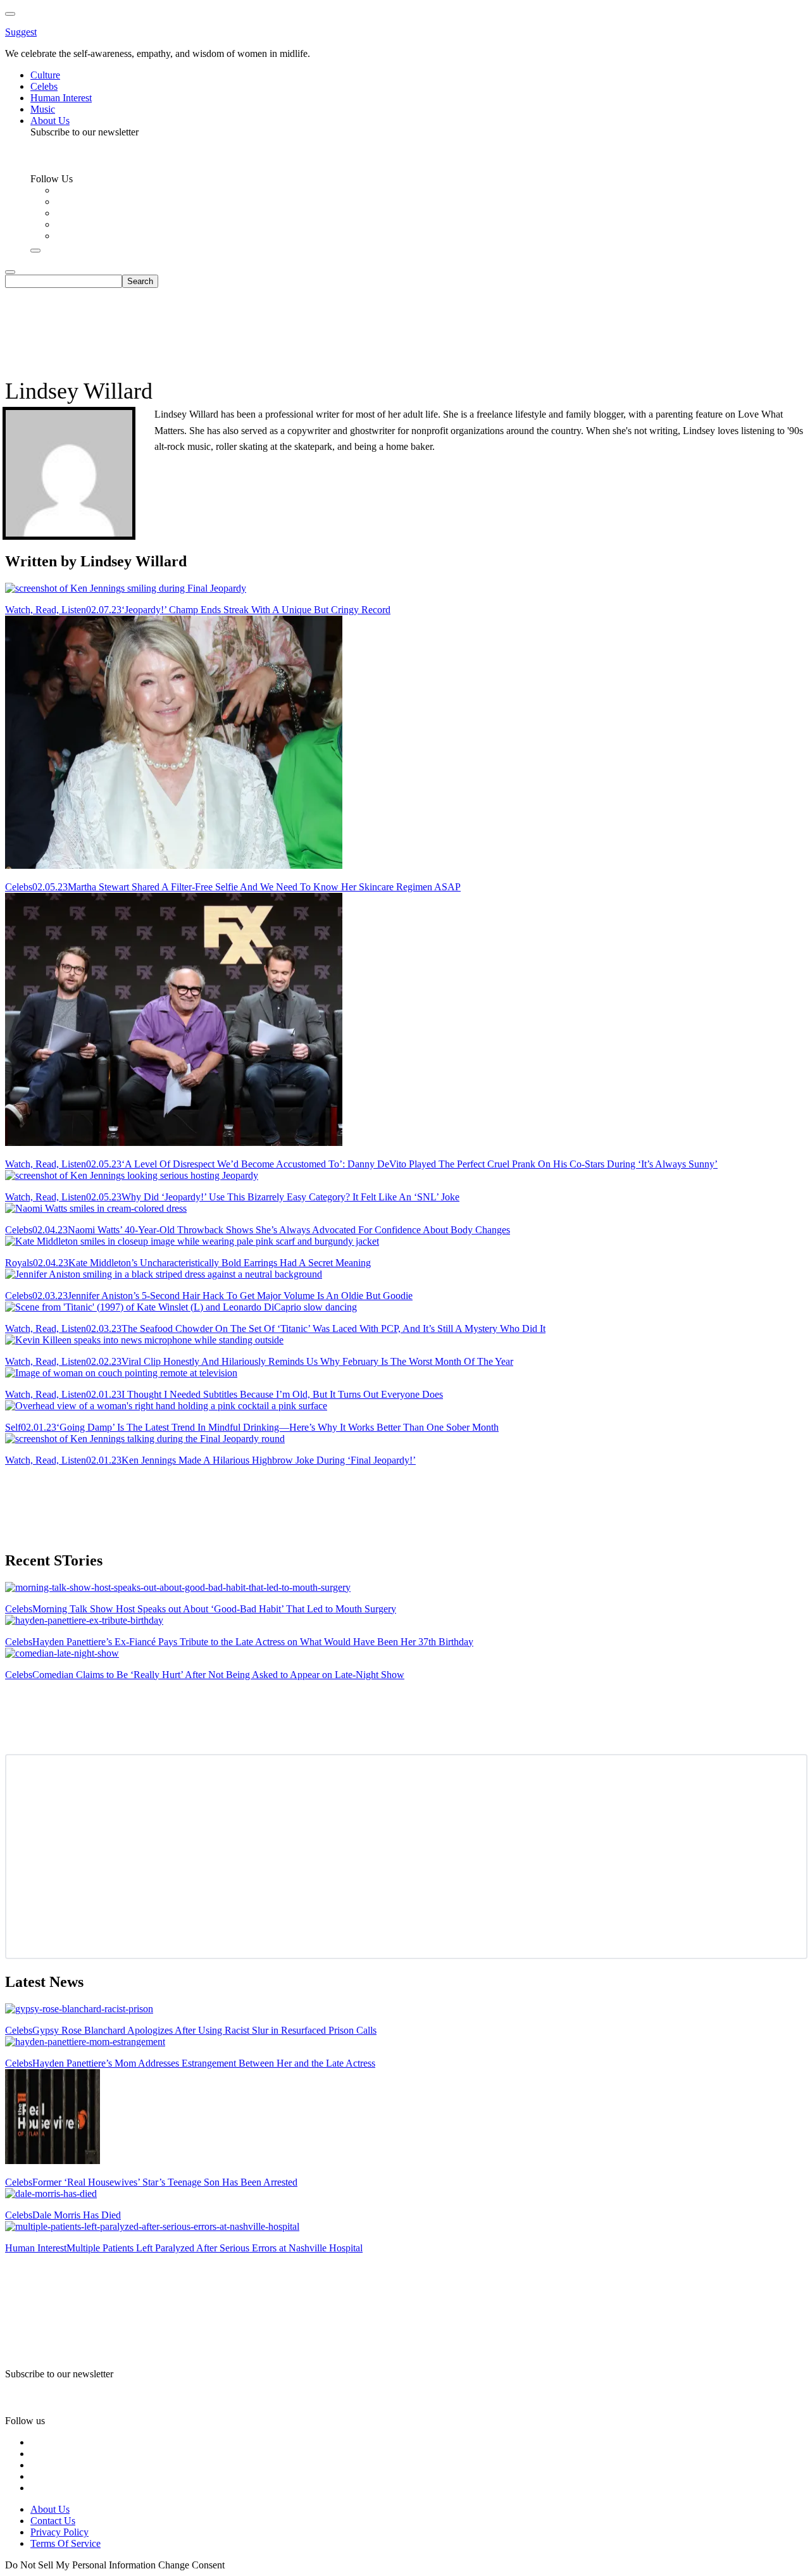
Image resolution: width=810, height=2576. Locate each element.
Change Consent (191, 2565)
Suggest (21, 32)
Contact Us (53, 2521)
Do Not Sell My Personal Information (80, 2565)
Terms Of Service (65, 2543)
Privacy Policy (59, 2532)
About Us (50, 2509)
